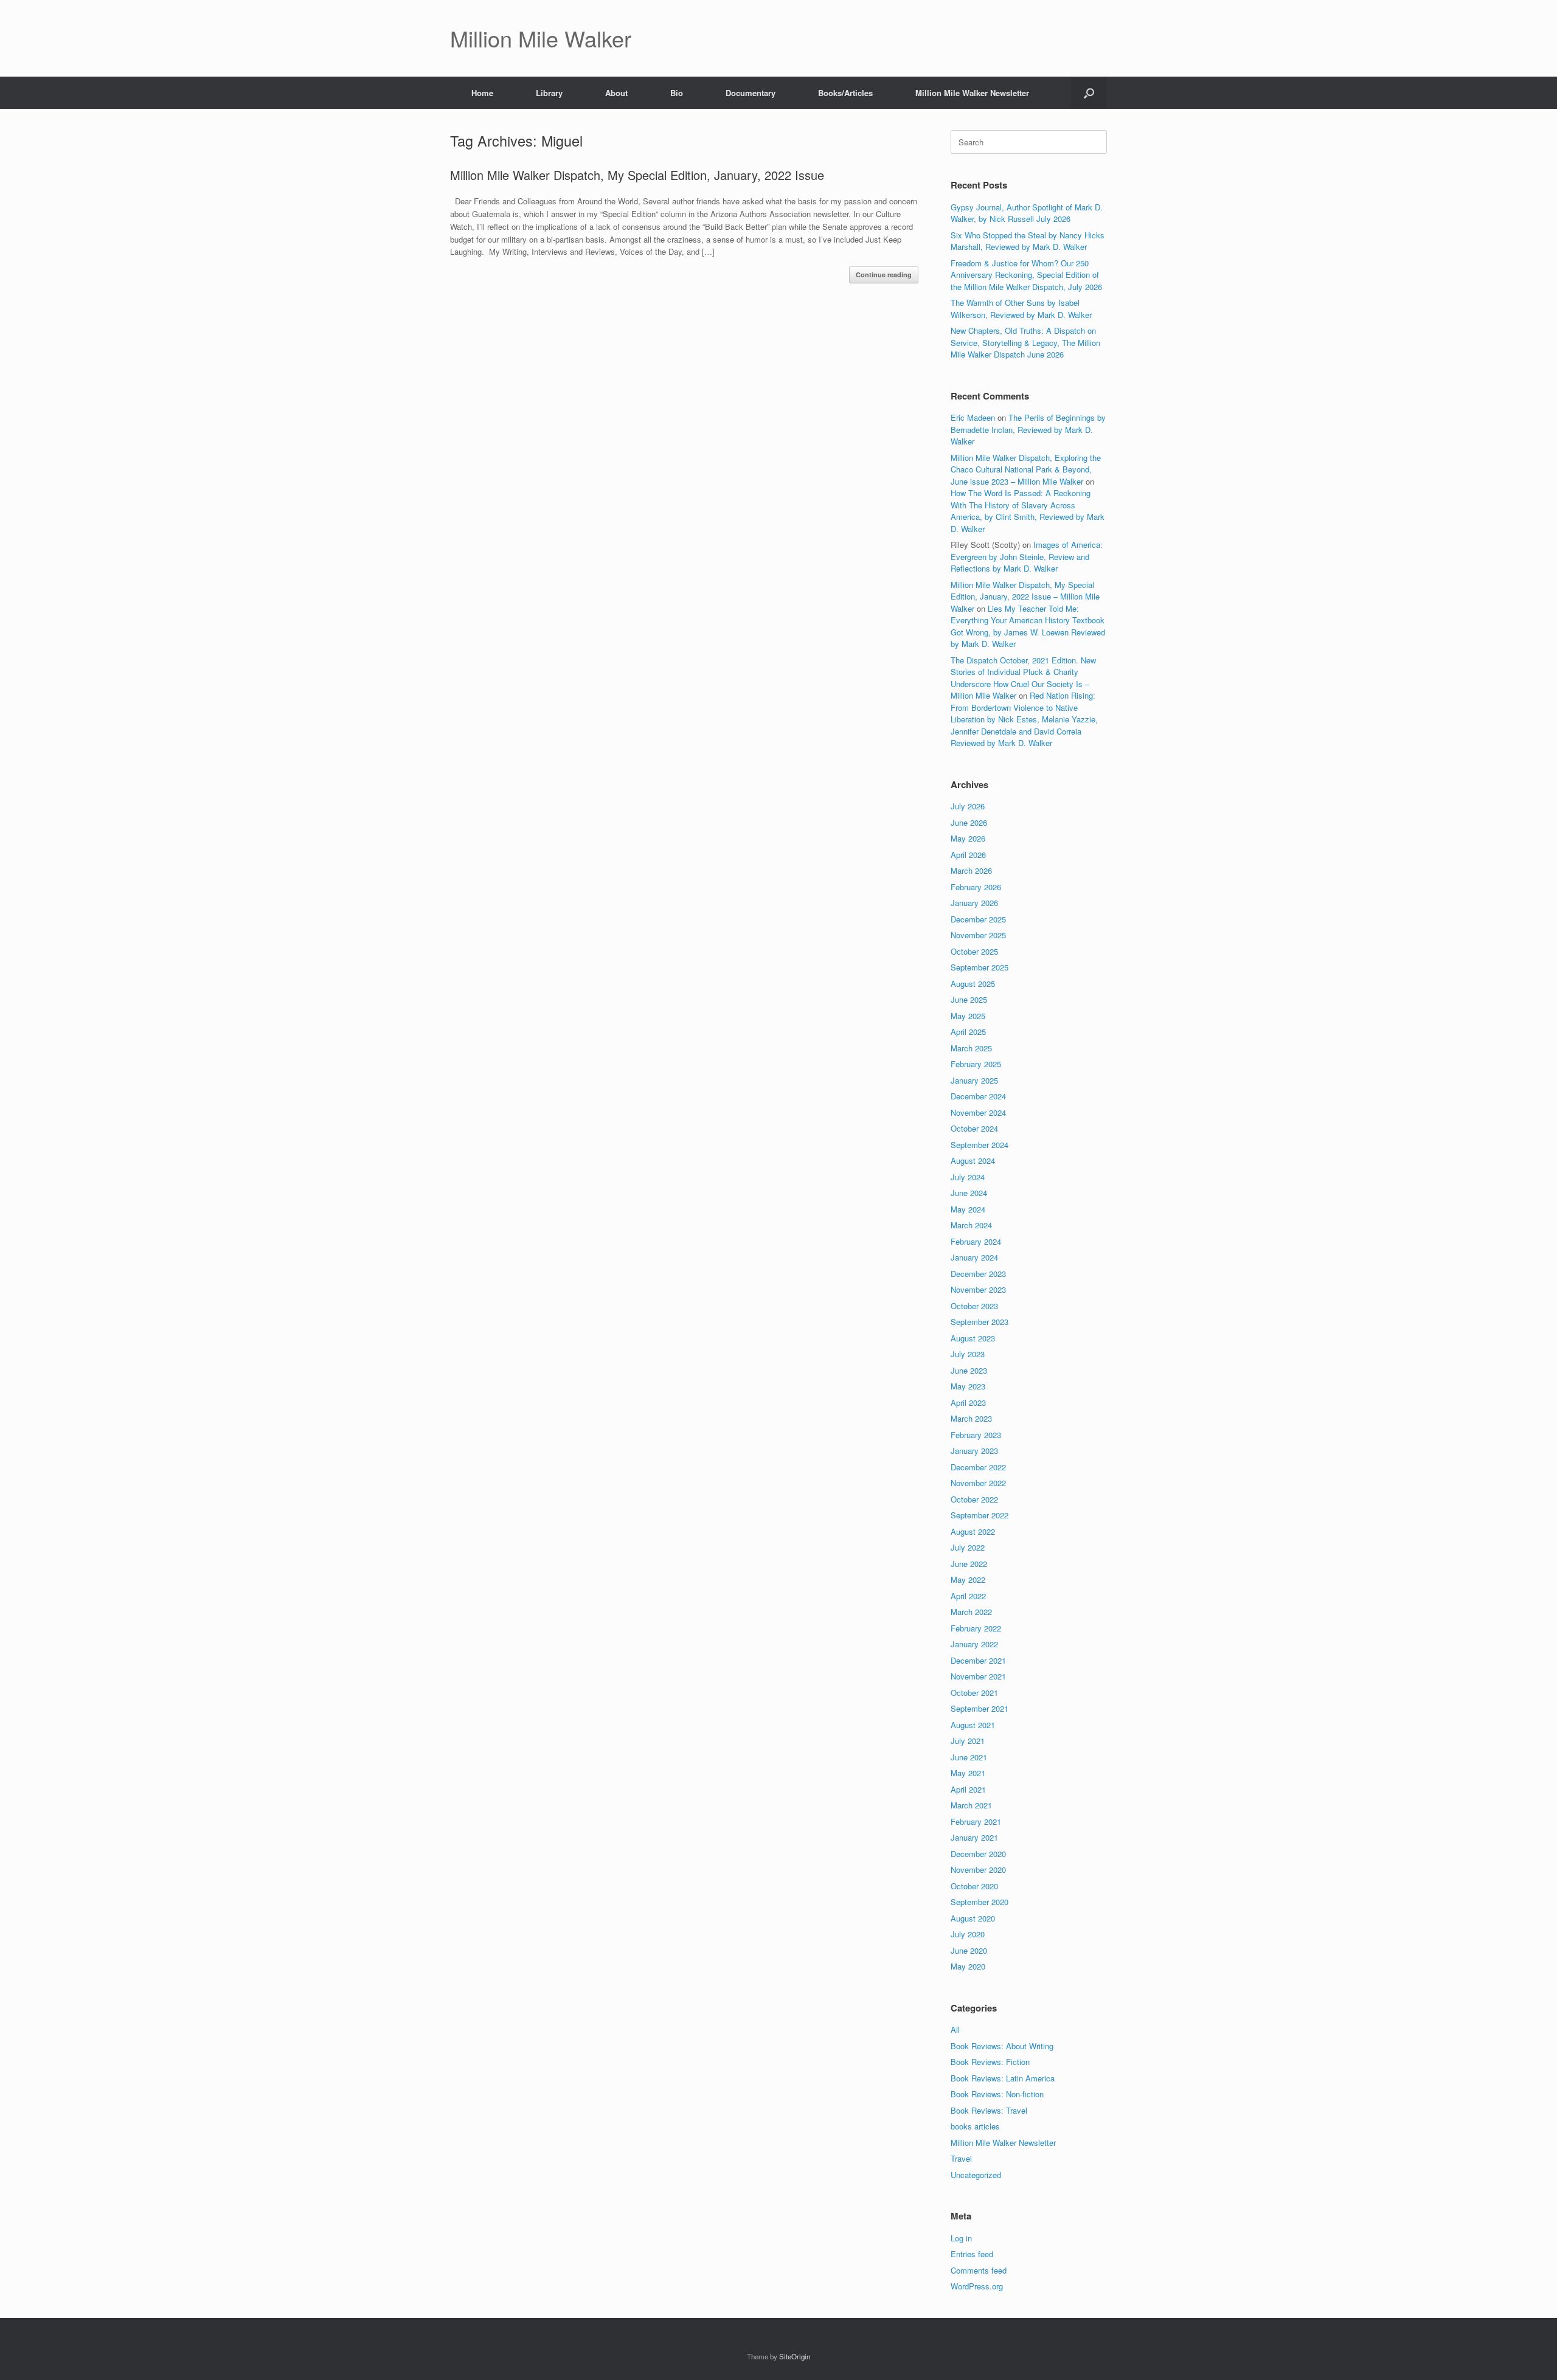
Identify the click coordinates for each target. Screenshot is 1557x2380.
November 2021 (978, 1676)
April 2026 (968, 855)
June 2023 (969, 1370)
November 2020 (978, 1870)
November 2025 (978, 935)
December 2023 (978, 1274)
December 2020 (978, 1854)
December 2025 (978, 919)
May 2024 (968, 1209)
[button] (1089, 93)
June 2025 (969, 999)
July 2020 (968, 1934)
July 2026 (968, 806)
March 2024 (971, 1225)
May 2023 (968, 1386)
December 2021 (978, 1660)
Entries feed (972, 2254)
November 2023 (978, 1289)
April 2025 (968, 1032)
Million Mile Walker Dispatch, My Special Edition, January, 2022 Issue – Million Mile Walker (1025, 597)
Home (482, 93)
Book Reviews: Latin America (1003, 2078)
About (616, 93)
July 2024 (968, 1177)
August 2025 (973, 984)
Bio (677, 93)
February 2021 (976, 1821)
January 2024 (974, 1257)
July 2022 (968, 1547)
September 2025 (980, 967)
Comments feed (979, 2270)
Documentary (751, 93)
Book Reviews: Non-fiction (997, 2094)
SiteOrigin (795, 2356)
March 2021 (971, 1805)
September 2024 (980, 1145)
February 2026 (976, 887)
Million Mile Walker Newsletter (972, 93)
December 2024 (978, 1096)
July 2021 (968, 1741)
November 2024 (978, 1112)
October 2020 (974, 1886)
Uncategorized (976, 2175)
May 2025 (968, 1016)
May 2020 (968, 1966)
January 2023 (974, 1451)
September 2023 (980, 1322)
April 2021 (968, 1789)
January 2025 (974, 1080)
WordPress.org (977, 2286)
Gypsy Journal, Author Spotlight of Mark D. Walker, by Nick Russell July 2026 (1027, 213)
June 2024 (969, 1193)
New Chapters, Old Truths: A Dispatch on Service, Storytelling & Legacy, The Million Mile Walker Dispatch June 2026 (1025, 342)
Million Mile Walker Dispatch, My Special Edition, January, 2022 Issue (637, 175)
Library (549, 93)
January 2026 (974, 903)
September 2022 (980, 1515)
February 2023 (976, 1435)
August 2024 (973, 1161)
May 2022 (968, 1579)
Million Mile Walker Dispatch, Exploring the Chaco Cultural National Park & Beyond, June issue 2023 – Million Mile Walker (1026, 469)
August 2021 (973, 1725)
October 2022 (974, 1499)
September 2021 (980, 1708)
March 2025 (971, 1048)
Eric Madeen (973, 417)
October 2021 (974, 1693)
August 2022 (973, 1531)
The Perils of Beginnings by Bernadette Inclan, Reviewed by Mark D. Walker (1028, 429)
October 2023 (974, 1306)
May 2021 (968, 1773)
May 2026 (968, 838)
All (955, 2029)
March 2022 (971, 1612)
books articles (975, 2126)
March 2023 (971, 1418)
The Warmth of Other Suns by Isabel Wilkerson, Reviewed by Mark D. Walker (1021, 309)
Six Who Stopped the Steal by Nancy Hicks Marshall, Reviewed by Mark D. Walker (1028, 241)
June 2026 (969, 822)
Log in (961, 2238)
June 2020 (969, 1950)
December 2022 (978, 1467)
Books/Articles (845, 93)
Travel (961, 2158)
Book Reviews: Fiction (990, 2062)
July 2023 (968, 1354)
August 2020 (973, 1918)
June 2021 (969, 1757)
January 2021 (974, 1837)
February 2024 (976, 1241)
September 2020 (980, 1902)
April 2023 (968, 1403)
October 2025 (974, 951)
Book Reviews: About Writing (1002, 2046)
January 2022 (974, 1644)
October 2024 (974, 1128)
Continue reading (884, 275)
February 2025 (976, 1064)
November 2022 (978, 1483)
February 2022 (976, 1628)
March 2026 (971, 870)
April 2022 (968, 1596)
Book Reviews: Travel (989, 2110)
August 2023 (973, 1338)
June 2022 (969, 1564)
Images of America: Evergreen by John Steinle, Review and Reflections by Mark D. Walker (1027, 556)
